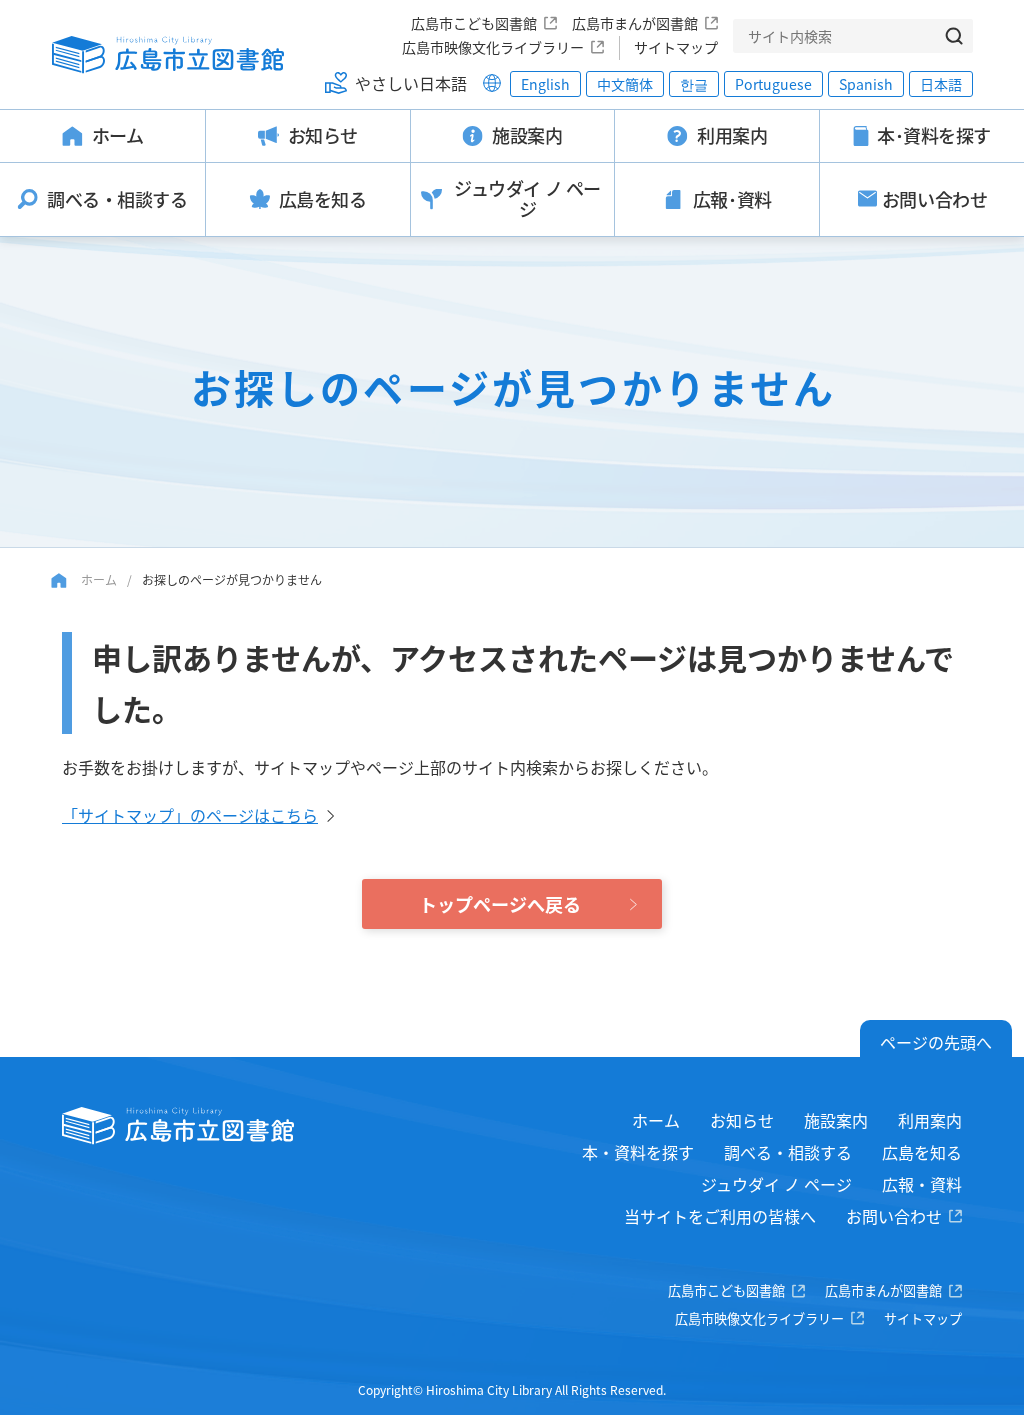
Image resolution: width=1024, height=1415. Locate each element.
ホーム (99, 579)
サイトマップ (676, 47)
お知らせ (742, 1120)
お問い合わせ (894, 1216)
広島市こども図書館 (474, 23)
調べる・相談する (788, 1152)
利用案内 (930, 1120)
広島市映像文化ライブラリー (493, 47)
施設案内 (836, 1120)
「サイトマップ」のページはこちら (190, 815)
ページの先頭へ (936, 1042)
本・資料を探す (638, 1152)
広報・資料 (922, 1184)
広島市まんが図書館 (635, 23)
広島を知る (922, 1152)
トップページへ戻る (500, 904)
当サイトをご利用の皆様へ (720, 1216)
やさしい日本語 (411, 83)
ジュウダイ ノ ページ (776, 1184)
